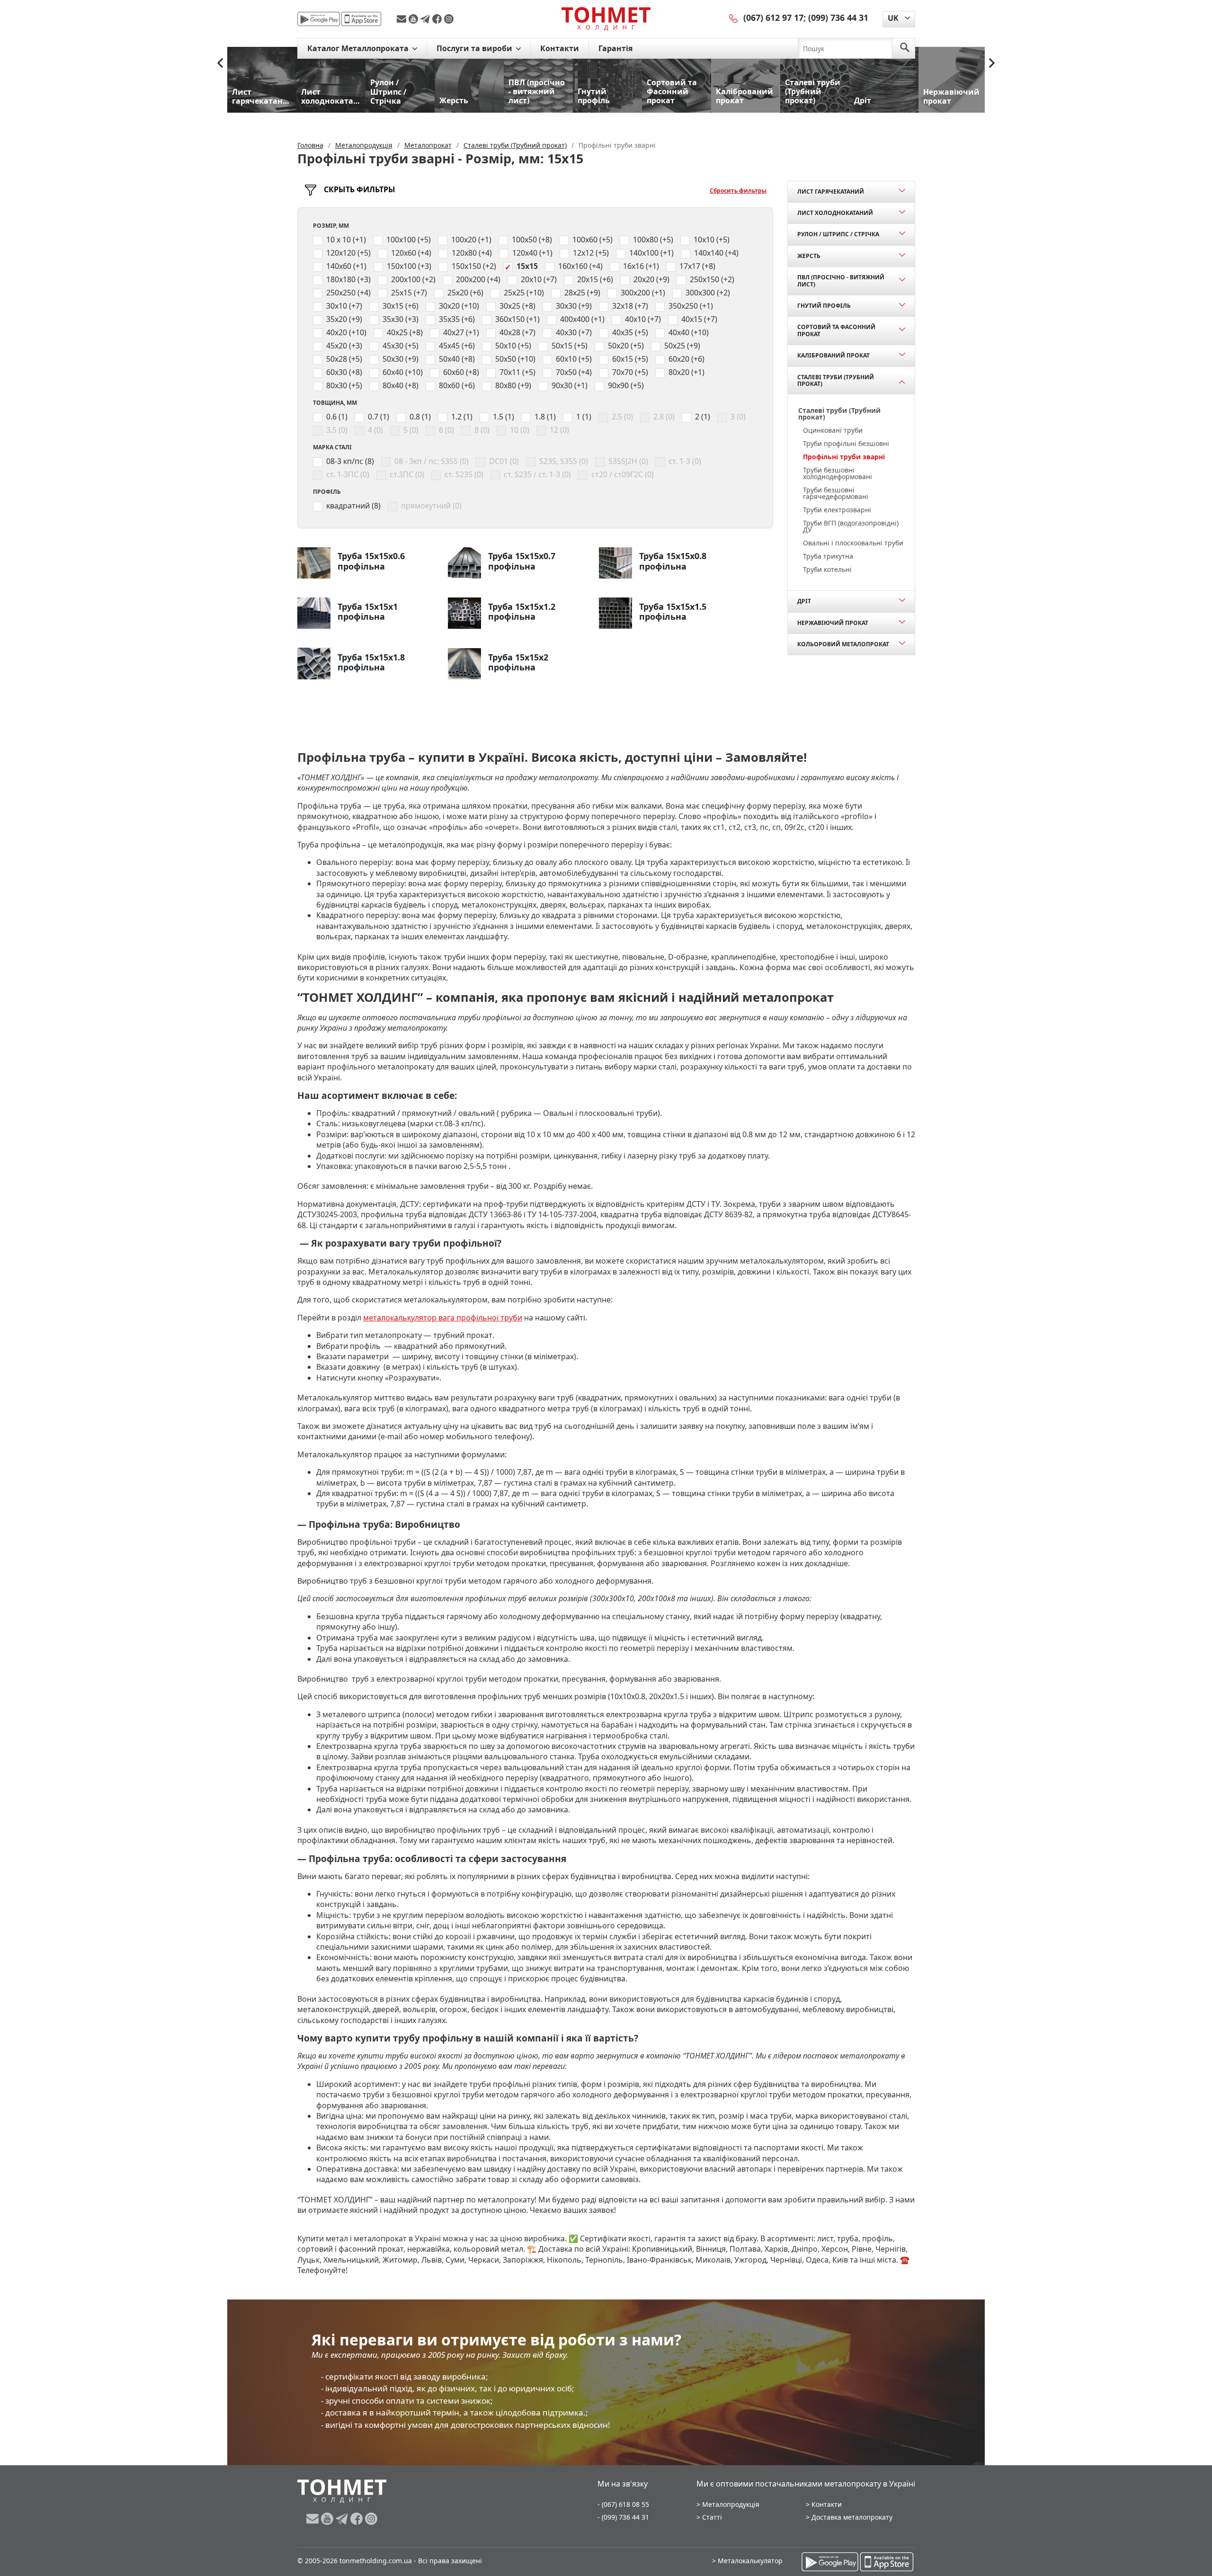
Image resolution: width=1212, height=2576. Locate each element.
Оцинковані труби (833, 430)
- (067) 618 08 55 (623, 2504)
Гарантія (615, 48)
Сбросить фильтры (738, 191)
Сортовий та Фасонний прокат (836, 330)
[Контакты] (734, 18)
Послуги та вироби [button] (475, 48)
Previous (220, 63)
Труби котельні (827, 569)
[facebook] (438, 19)
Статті (712, 2517)
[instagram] (449, 19)
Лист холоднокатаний (835, 213)
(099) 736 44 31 (838, 18)
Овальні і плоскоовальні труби (853, 543)
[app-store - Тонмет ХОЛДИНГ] (361, 19)
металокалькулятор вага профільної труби (443, 1318)
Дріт (804, 601)
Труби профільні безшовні (846, 443)
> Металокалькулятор (747, 2561)
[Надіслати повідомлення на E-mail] (403, 19)
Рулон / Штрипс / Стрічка (838, 234)
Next (992, 63)
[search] (905, 48)
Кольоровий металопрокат (843, 644)
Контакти (560, 48)
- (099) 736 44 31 (623, 2517)
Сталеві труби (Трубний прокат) (836, 380)
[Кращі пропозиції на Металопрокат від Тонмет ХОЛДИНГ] (606, 18)
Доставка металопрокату (852, 2517)
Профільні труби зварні (844, 457)
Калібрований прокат (833, 355)
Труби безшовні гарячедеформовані (836, 493)
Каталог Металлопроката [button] (359, 48)
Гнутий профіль (824, 306)
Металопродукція (731, 2504)
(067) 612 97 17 (773, 18)
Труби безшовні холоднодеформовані (838, 473)
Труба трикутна (828, 556)
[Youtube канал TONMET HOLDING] (414, 19)
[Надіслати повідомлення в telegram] (426, 19)
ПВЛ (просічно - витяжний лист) (841, 281)
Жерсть (809, 256)
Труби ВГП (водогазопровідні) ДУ (851, 526)
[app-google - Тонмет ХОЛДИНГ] (319, 19)
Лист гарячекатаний (831, 192)
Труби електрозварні (837, 510)
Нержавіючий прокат (833, 623)
